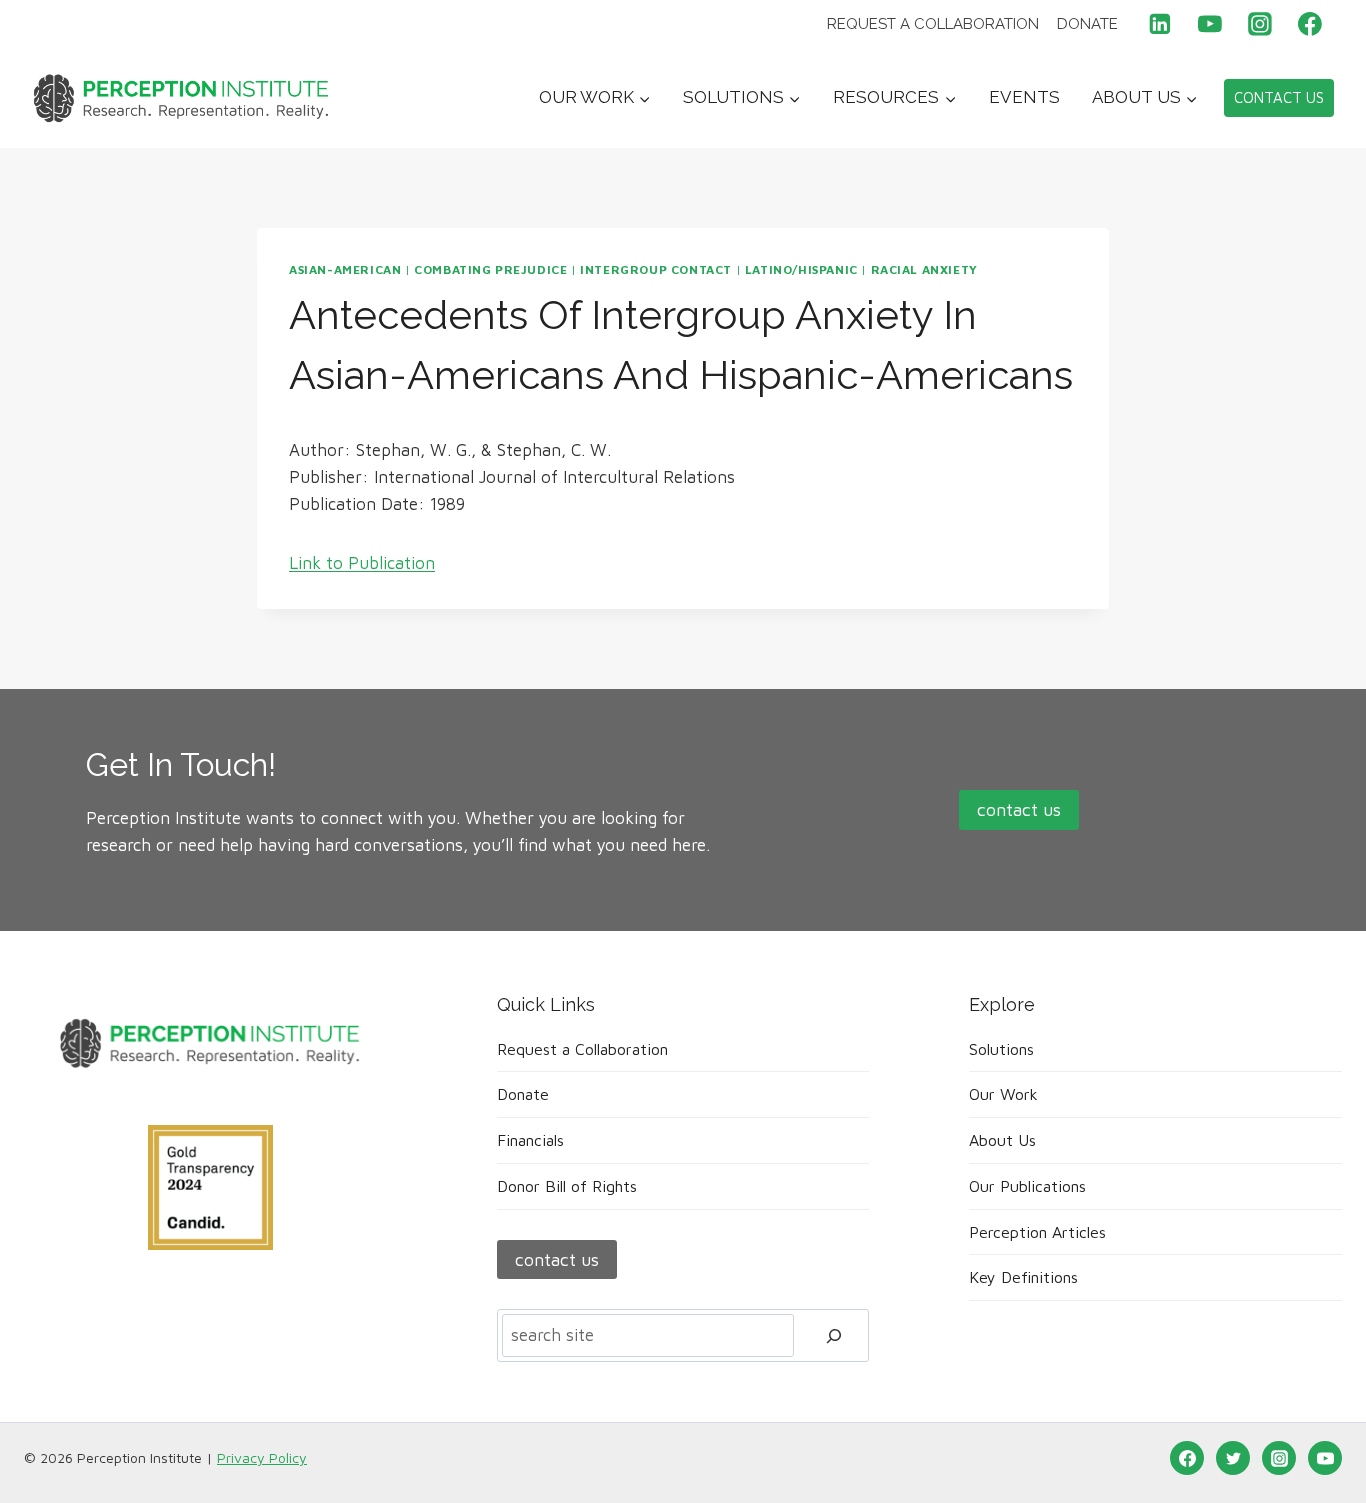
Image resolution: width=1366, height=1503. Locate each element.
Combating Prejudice (490, 269)
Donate (1087, 24)
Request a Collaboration (933, 24)
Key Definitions (1023, 1277)
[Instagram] (1260, 24)
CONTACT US (1279, 97)
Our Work (1003, 1094)
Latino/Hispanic (801, 269)
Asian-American (345, 269)
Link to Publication (362, 563)
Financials (530, 1140)
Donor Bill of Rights (567, 1186)
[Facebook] (1310, 24)
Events (1024, 97)
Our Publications (1027, 1186)
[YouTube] (1210, 24)
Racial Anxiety (924, 269)
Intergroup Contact (656, 269)
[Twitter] (1233, 1458)
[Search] (834, 1335)
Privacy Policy (262, 1457)
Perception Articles (1037, 1232)
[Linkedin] (1161, 24)
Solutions (1001, 1049)
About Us (1002, 1140)
